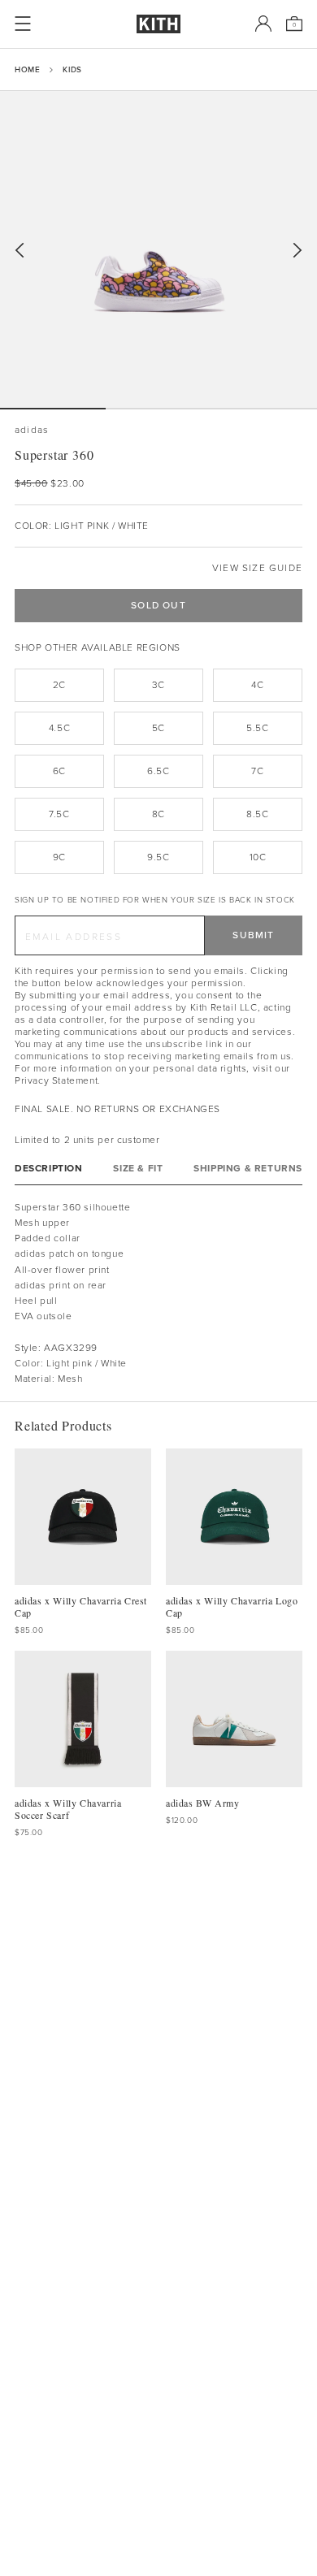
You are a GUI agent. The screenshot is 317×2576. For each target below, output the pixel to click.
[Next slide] (297, 251)
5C (158, 728)
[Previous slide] (20, 251)
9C (59, 857)
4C (257, 685)
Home (27, 69)
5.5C (257, 728)
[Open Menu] (23, 24)
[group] (158, 249)
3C (158, 685)
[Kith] (158, 24)
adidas (32, 430)
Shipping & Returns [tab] (248, 1169)
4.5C (59, 728)
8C (158, 814)
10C (258, 857)
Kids (72, 69)
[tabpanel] (158, 1293)
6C (59, 771)
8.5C (257, 814)
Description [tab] (49, 1169)
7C (257, 771)
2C (59, 685)
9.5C (158, 857)
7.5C (59, 814)
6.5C (158, 771)
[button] (158, 409)
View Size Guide (257, 568)
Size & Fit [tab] (138, 1169)
